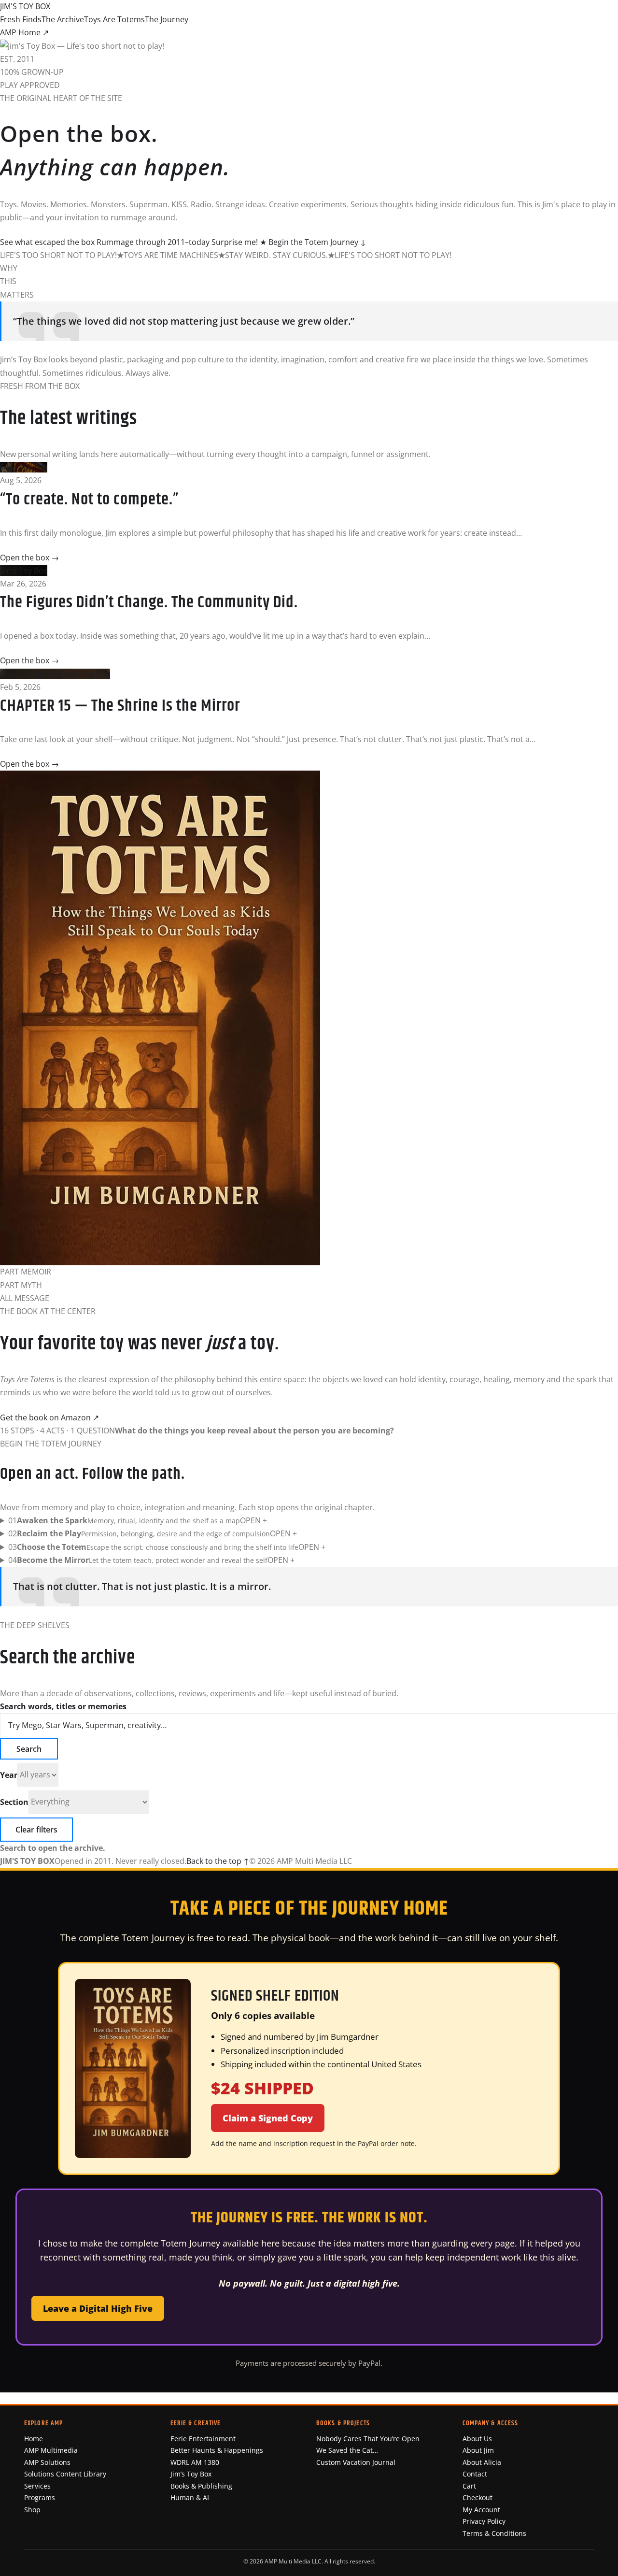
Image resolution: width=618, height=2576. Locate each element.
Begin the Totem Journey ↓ (317, 242)
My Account (481, 2510)
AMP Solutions (47, 2462)
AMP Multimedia (51, 2450)
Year (9, 1775)
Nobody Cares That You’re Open (368, 2439)
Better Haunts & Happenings (217, 2450)
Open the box (29, 558)
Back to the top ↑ (218, 1861)
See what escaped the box (47, 242)
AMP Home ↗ (24, 32)
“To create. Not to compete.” (89, 500)
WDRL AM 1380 (195, 2462)
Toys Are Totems (114, 19)
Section (14, 1802)
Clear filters (36, 1830)
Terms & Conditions (494, 2533)
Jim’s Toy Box (191, 2474)
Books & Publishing (201, 2486)
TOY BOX (25, 6)
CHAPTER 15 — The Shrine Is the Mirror (120, 706)
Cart (469, 2486)
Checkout (478, 2497)
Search (29, 1749)
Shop (32, 2510)
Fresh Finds (21, 19)
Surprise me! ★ (239, 242)
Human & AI (190, 2497)
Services (37, 2486)
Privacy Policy (484, 2521)
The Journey (167, 19)
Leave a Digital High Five (98, 2308)
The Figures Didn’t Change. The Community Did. (149, 602)
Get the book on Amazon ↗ (49, 1417)
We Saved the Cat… (347, 2450)
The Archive (63, 19)
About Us (477, 2439)
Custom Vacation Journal (356, 2462)
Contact (475, 2474)
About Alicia (482, 2462)
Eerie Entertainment (203, 2439)
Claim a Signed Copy (268, 2118)
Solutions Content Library (65, 2474)
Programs (40, 2497)
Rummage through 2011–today (153, 242)
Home (34, 2439)
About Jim (478, 2450)
